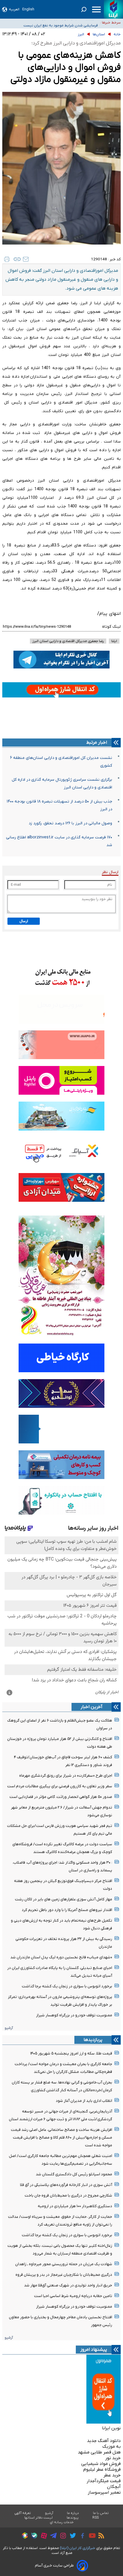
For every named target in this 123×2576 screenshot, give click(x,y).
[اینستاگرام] (62, 2537)
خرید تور (113, 2458)
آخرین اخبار (92, 1707)
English (28, 9)
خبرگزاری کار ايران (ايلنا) (78, 2548)
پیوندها (73, 2518)
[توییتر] (71, 2536)
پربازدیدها (93, 2040)
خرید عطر (112, 2475)
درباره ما (73, 2513)
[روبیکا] (23, 2536)
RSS (96, 2518)
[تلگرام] (52, 2536)
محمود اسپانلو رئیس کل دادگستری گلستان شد (74, 2174)
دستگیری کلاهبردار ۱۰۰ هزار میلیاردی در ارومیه (75, 2206)
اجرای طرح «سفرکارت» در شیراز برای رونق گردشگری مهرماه (66, 1776)
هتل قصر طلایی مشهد (99, 2452)
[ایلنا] (113, 9)
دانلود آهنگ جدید (104, 2441)
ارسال (24, 921)
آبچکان (114, 2487)
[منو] (96, 9)
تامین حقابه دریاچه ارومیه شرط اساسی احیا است (73, 2296)
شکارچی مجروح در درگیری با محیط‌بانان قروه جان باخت (68, 2196)
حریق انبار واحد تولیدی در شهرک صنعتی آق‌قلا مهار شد (68, 2285)
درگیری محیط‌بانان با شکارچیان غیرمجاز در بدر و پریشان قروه (64, 2275)
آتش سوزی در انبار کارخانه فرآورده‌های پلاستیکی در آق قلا (66, 2185)
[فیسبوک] (81, 2537)
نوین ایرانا (111, 2428)
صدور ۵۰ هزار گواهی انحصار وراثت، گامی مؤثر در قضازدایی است (61, 1797)
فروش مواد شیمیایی (101, 2464)
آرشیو (9, 2028)
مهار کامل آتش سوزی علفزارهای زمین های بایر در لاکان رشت (64, 1899)
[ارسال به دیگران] (26, 259)
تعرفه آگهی (23, 2513)
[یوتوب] (91, 2536)
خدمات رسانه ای (62, 2522)
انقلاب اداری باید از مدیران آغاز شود (84, 2101)
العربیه (14, 9)
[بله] (33, 2537)
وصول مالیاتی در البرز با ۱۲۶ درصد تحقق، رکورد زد (70, 823)
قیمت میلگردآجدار (104, 2481)
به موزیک (112, 2447)
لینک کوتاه (111, 627)
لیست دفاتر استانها (39, 2518)
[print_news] (7, 259)
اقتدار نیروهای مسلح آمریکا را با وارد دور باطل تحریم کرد (67, 1910)
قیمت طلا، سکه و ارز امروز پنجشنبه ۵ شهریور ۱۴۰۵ (71, 2053)
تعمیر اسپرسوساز (104, 2492)
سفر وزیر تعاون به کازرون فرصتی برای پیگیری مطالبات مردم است (60, 1786)
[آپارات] (42, 2537)
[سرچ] (84, 9)
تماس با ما (101, 2513)
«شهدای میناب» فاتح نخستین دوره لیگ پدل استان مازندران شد (61, 1957)
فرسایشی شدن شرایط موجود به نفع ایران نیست (61, 22)
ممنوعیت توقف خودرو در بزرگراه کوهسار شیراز (74, 2015)
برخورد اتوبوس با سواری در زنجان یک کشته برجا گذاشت (67, 1986)
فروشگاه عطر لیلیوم (102, 2470)
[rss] (100, 2536)
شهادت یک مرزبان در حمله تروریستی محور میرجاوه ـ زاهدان (64, 2264)
